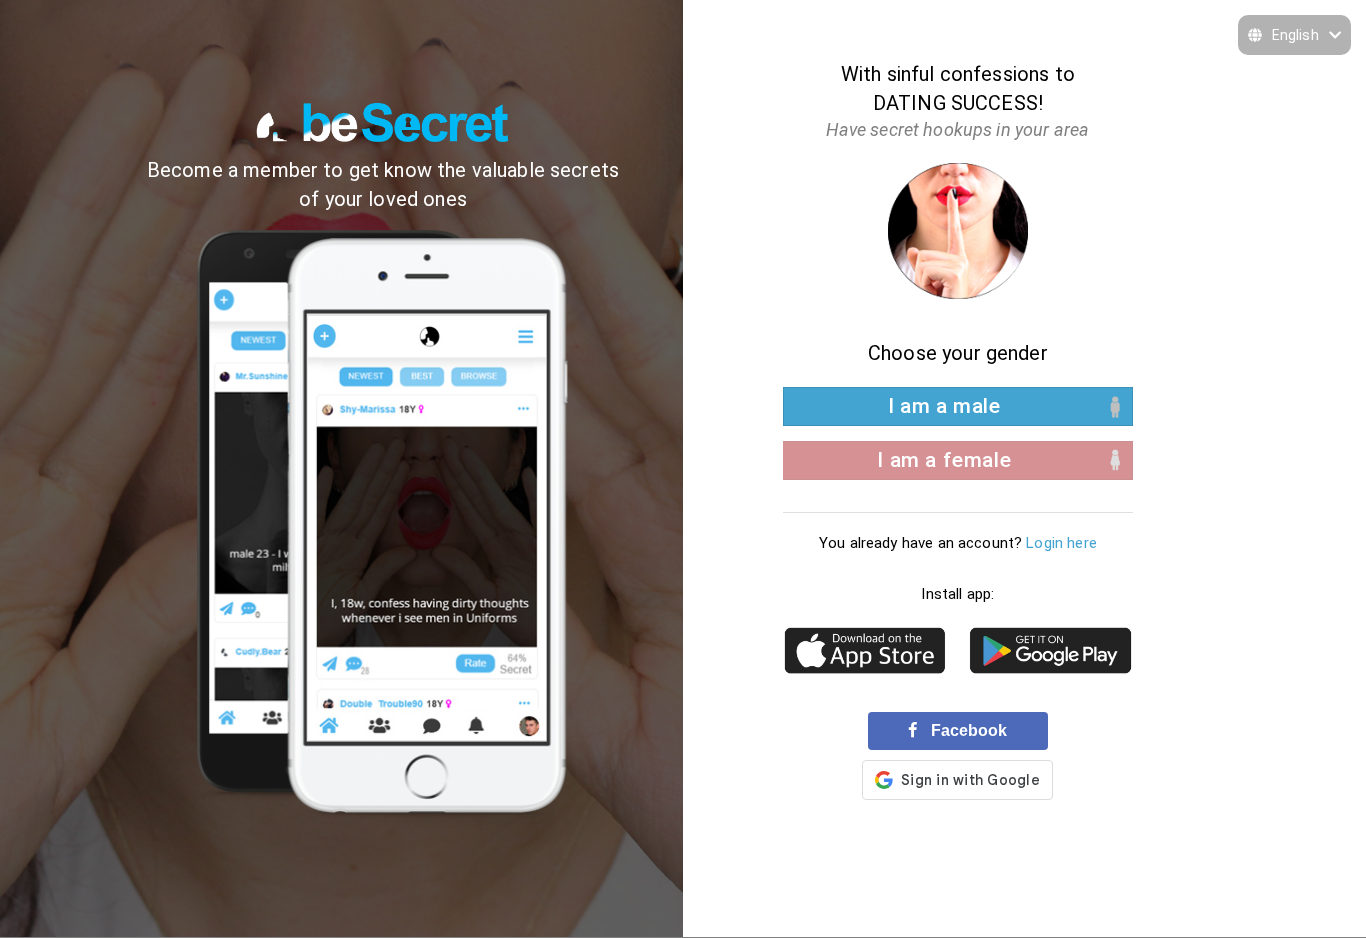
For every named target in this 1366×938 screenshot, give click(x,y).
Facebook (967, 730)
